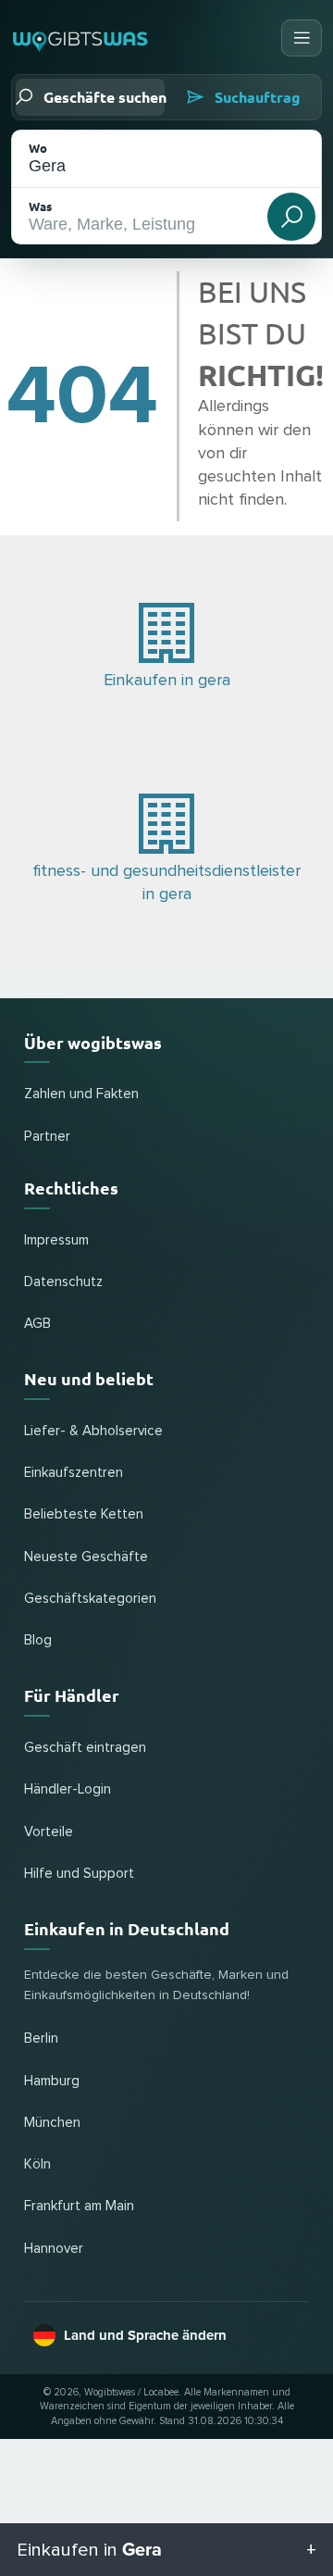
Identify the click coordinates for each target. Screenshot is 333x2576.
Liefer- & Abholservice (93, 1431)
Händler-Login (68, 1789)
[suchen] (291, 217)
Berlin (41, 2038)
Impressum (56, 1240)
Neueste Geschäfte (86, 1557)
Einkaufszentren (74, 1473)
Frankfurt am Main (79, 2206)
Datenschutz (63, 1282)
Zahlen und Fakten (81, 1094)
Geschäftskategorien (90, 1599)
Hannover (54, 2249)
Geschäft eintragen (85, 1748)
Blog (38, 1640)
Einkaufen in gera (167, 681)
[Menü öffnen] (302, 38)
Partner (47, 1137)
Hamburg (52, 2081)
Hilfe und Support (79, 1874)
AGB (37, 1324)
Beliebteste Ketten (84, 1514)
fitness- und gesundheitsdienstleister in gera (166, 883)
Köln (37, 2164)
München (52, 2123)
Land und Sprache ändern (145, 2335)
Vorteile (49, 1832)
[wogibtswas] (81, 38)
